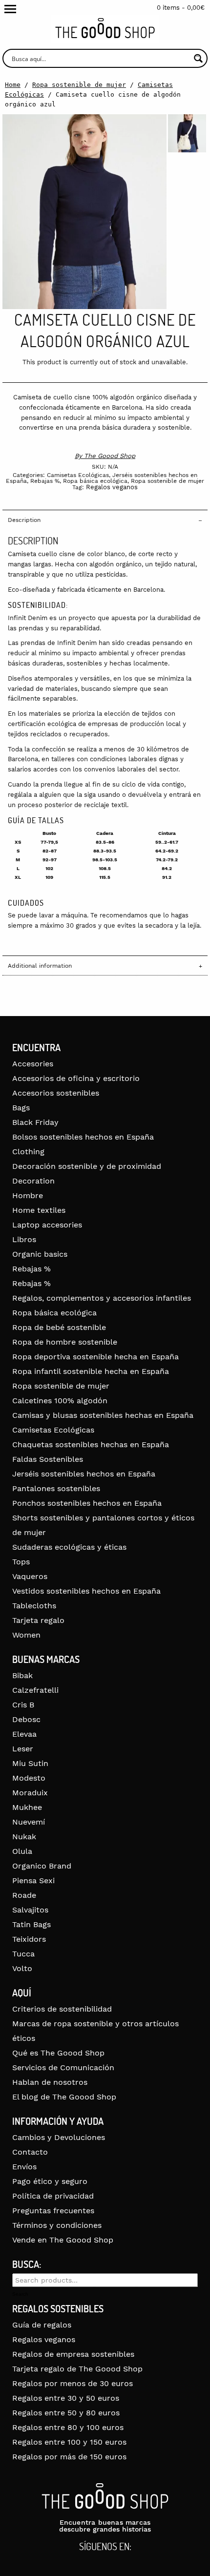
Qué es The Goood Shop (58, 2053)
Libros (24, 1239)
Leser (23, 1749)
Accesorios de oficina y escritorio (76, 1078)
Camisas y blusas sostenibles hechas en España (103, 1415)
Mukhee (27, 1807)
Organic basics (40, 1254)
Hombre (28, 1195)
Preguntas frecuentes (53, 2211)
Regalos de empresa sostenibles (73, 2354)
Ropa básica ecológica (95, 481)
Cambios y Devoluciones (59, 2137)
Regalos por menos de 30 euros (73, 2383)
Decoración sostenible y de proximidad (87, 1166)
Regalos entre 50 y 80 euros (66, 2413)
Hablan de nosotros (50, 2082)
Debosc (26, 1719)
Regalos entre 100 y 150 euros (69, 2442)
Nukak (24, 1837)
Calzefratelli (35, 1690)
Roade (24, 1895)
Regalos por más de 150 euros (69, 2457)
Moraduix (30, 1793)
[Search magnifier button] (198, 58)
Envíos (24, 2167)
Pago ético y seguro (50, 2181)
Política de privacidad (53, 2196)
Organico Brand (42, 1866)
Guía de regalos (42, 2325)
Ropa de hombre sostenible (65, 1342)
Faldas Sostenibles (48, 1459)
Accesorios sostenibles (56, 1093)
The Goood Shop (110, 456)
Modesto (29, 1778)
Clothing (28, 1152)
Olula (22, 1851)
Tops (21, 1562)
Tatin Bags (31, 1924)
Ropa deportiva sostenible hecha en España (95, 1357)
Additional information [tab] (40, 966)
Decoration (33, 1181)
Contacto (30, 2152)
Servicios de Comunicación (63, 2067)
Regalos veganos (112, 487)
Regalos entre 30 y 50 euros (66, 2398)
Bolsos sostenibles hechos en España (83, 1137)
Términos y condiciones (57, 2225)
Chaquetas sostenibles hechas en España (91, 1444)
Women (26, 1635)
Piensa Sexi (33, 1880)
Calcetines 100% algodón (60, 1401)
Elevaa (24, 1734)
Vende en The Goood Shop (63, 2240)
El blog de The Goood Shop (64, 2097)
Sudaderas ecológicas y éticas (69, 1547)
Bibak (22, 1675)
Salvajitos (30, 1910)
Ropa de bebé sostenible (59, 1327)
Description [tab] (24, 520)
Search (20, 2294)
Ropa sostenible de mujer (79, 85)
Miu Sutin (30, 1763)
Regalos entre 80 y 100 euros (68, 2427)
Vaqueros (30, 1576)
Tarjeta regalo (38, 1620)
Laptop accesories (47, 1225)
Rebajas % (45, 481)
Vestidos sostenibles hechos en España (86, 1591)
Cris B (23, 1705)
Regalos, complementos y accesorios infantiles (102, 1298)
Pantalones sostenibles (56, 1488)
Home (13, 85)
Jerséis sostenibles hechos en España (84, 1474)
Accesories (33, 1064)
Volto (22, 1968)
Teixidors (29, 1939)
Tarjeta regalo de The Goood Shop (77, 2369)
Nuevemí (29, 1822)
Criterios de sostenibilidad (62, 2009)
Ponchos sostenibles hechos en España (87, 1503)
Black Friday (35, 1122)
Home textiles (39, 1210)
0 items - (181, 8)
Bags (21, 1108)
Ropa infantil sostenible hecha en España (91, 1371)
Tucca (23, 1954)
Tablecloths (34, 1606)
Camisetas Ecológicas (78, 475)
